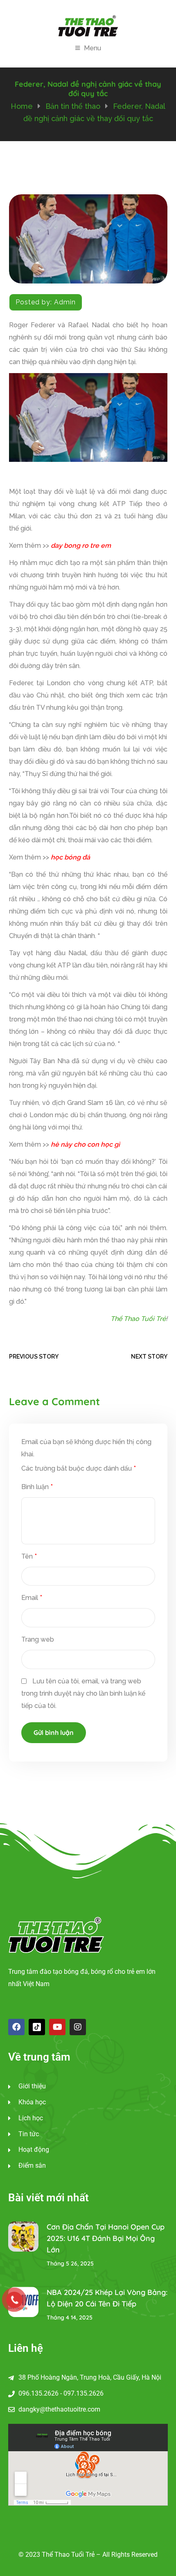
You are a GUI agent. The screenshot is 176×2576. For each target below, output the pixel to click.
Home (22, 106)
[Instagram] (78, 2027)
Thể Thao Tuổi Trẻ (138, 1319)
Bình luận (37, 1487)
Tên (29, 1556)
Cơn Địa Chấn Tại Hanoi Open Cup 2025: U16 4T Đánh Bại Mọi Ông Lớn (106, 2238)
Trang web (38, 1639)
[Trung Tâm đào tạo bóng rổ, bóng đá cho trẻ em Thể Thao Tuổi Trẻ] (88, 25)
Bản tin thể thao (73, 106)
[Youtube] (57, 2027)
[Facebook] (16, 2027)
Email (32, 1598)
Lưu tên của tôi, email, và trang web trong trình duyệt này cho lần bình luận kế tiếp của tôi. (83, 1693)
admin (65, 302)
